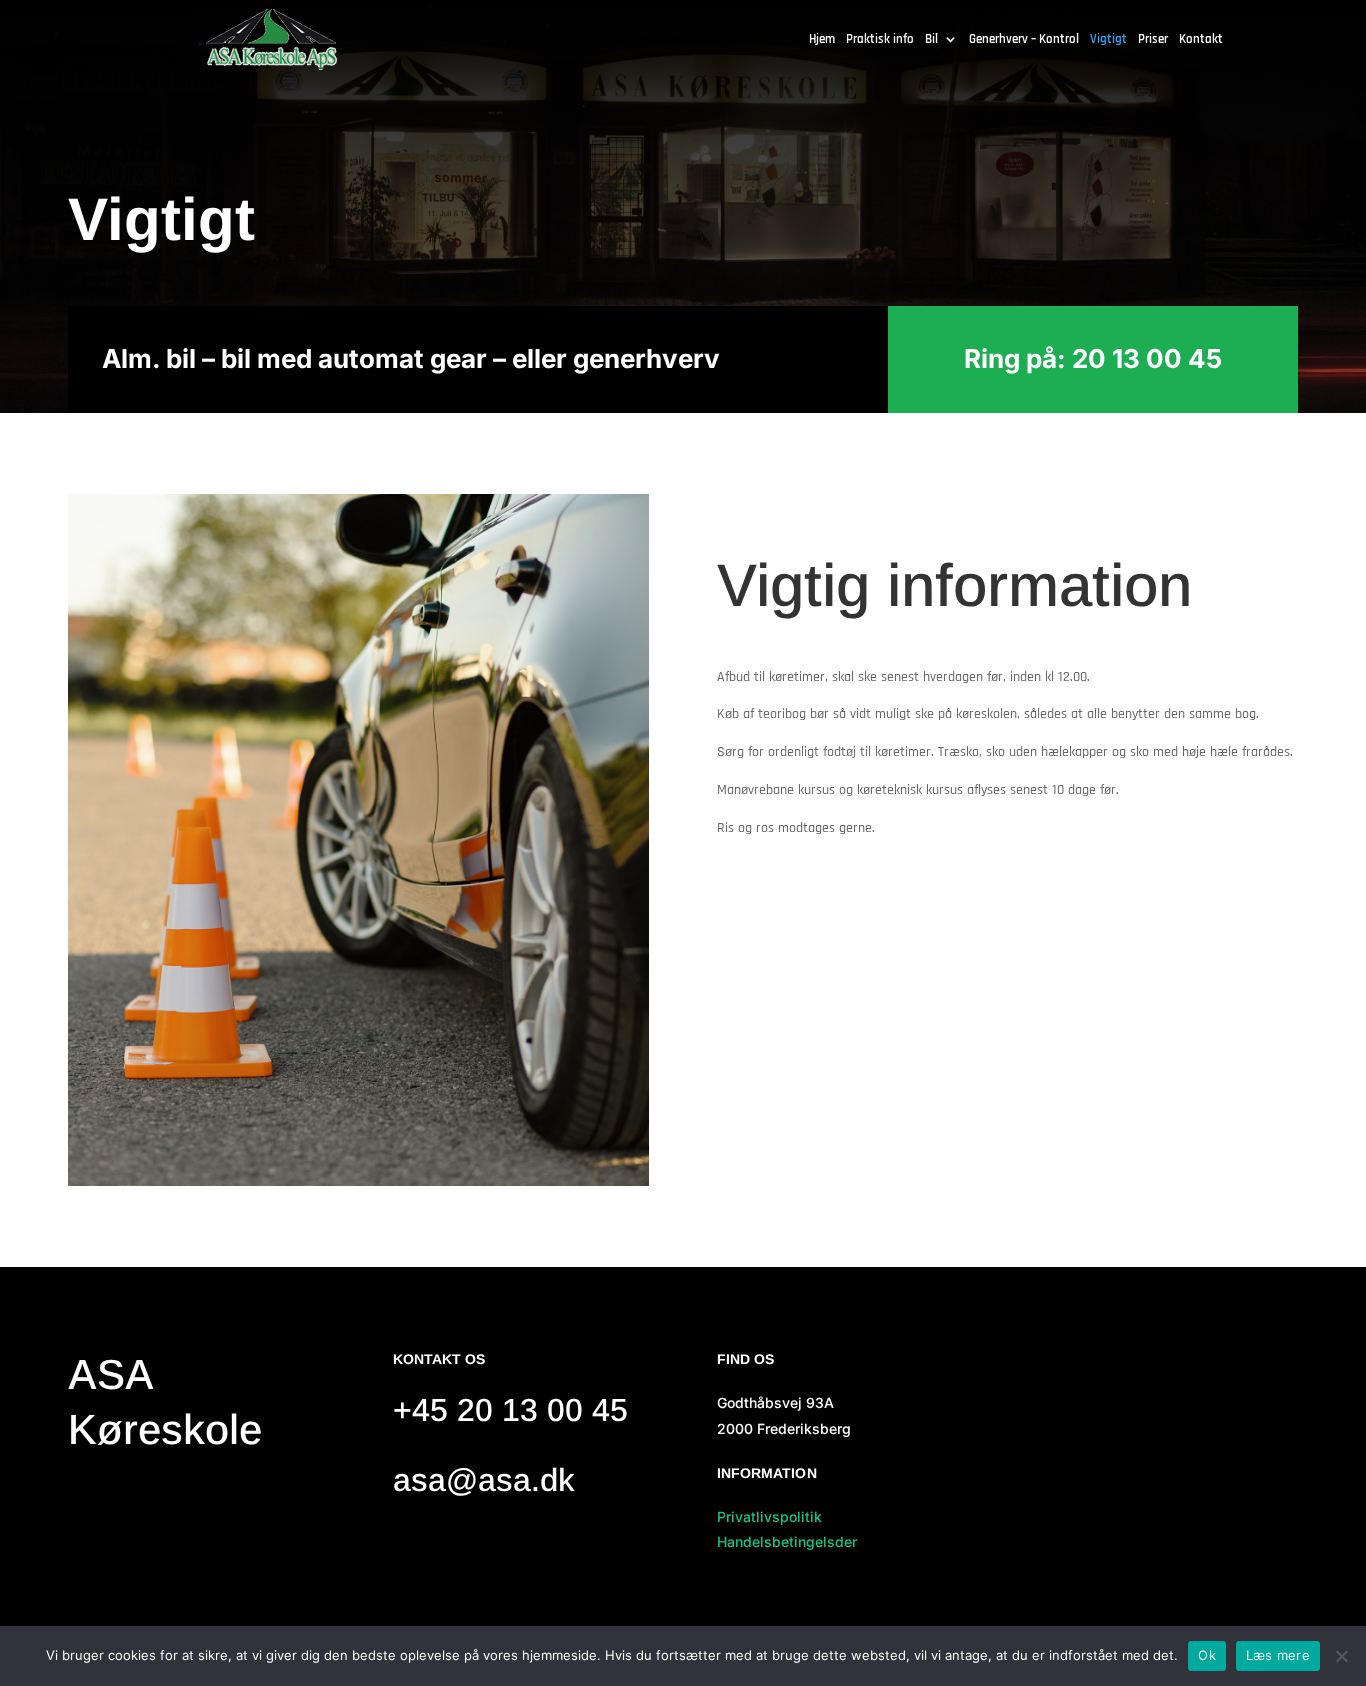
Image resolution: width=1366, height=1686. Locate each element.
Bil (931, 40)
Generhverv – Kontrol (1024, 40)
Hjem (822, 40)
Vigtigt (1108, 40)
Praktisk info (880, 40)
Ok (1207, 1655)
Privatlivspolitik (769, 1516)
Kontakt (1201, 40)
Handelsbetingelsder (787, 1541)
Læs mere (1278, 1655)
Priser (1153, 40)
